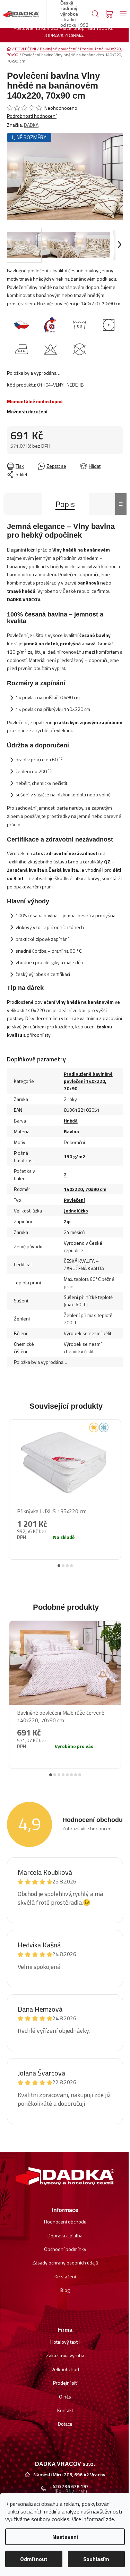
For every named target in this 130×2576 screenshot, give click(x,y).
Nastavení (65, 2537)
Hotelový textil (65, 2342)
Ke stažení (65, 2276)
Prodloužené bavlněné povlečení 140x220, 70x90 (88, 1081)
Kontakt (65, 2410)
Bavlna (71, 1131)
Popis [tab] (65, 504)
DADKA (31, 125)
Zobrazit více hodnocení (88, 1828)
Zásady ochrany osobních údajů (65, 2263)
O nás (65, 2397)
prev (11, 1485)
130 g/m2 (75, 1156)
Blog (65, 2290)
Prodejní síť (65, 2383)
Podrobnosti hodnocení (32, 116)
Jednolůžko (76, 1211)
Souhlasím (96, 2559)
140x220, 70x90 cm (85, 1189)
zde (110, 2519)
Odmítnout (34, 2559)
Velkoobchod (65, 2369)
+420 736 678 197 (69, 2486)
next (119, 1485)
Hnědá (71, 1121)
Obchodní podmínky (65, 2249)
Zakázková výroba (65, 2355)
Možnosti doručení (27, 411)
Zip (67, 1221)
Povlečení (74, 1200)
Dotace (65, 2424)
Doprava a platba (65, 2235)
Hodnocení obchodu (65, 2222)
